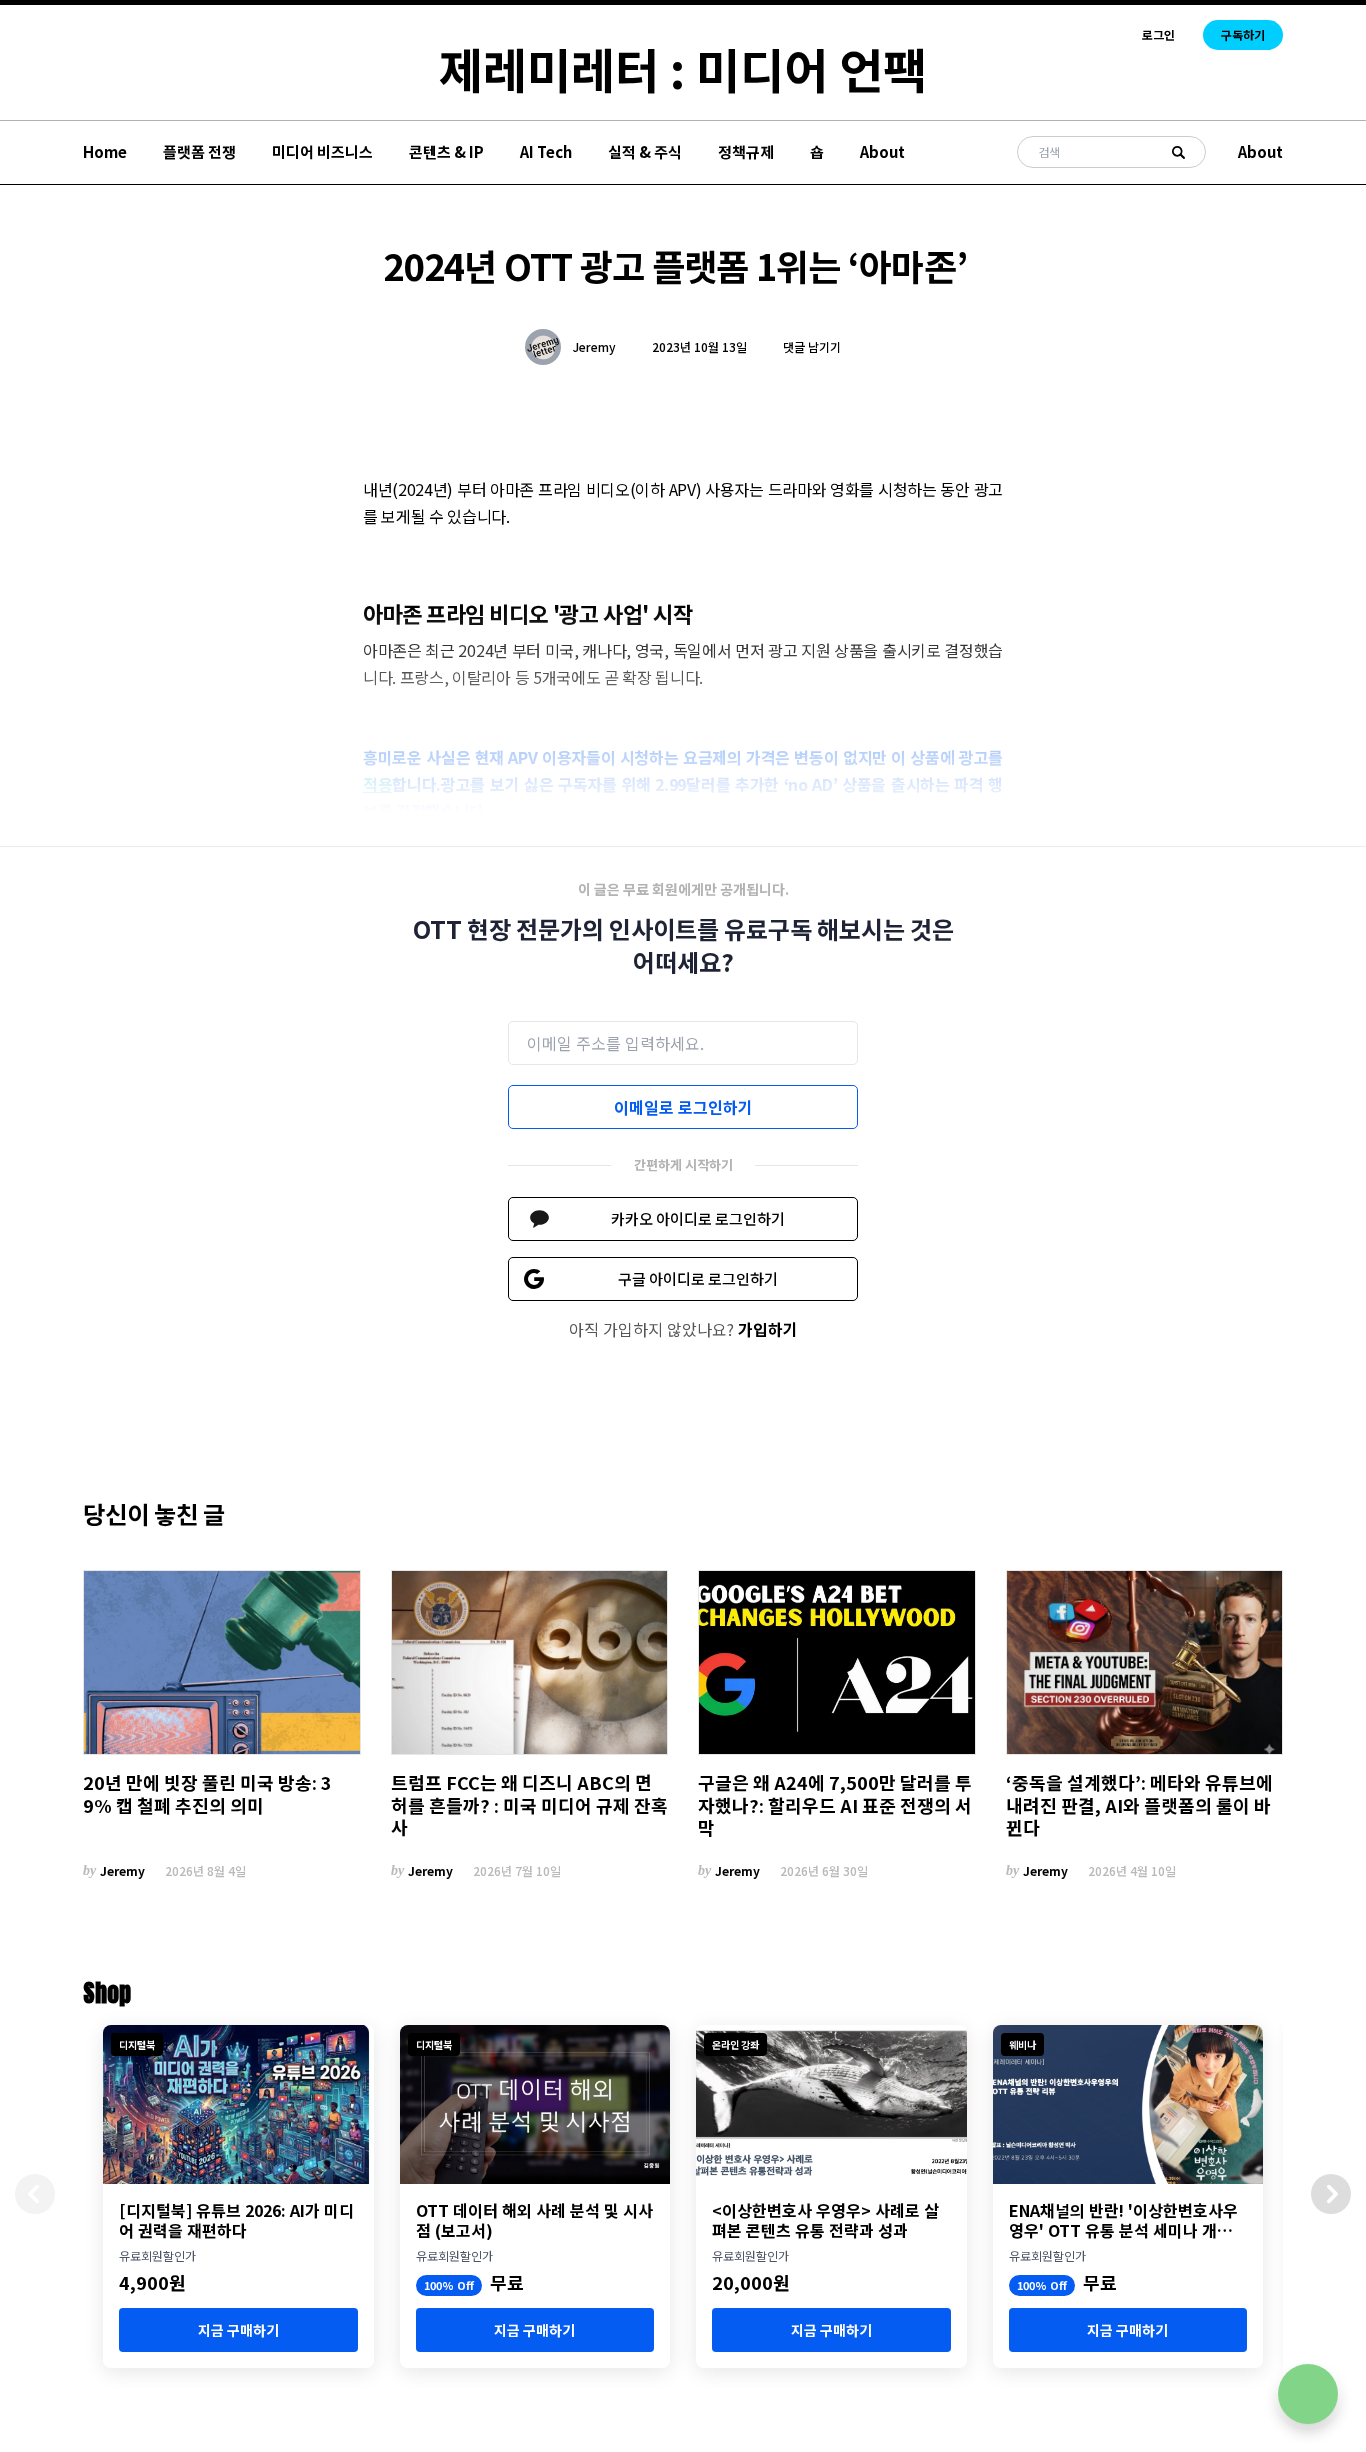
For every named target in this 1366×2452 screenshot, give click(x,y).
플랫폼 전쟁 (199, 151)
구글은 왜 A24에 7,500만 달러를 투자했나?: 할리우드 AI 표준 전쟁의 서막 (835, 1805)
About (882, 151)
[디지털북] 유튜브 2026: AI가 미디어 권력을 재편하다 (236, 2220)
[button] (1331, 2194)
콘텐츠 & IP (446, 151)
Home (105, 151)
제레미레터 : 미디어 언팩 (683, 68)
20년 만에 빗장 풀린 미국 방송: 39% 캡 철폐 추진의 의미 (207, 1793)
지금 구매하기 (238, 2330)
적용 (377, 784)
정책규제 (746, 151)
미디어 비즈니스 (322, 151)
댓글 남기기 (812, 346)
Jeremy (594, 347)
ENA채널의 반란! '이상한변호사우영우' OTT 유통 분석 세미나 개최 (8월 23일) (1123, 2220)
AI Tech (546, 151)
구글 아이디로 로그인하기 (698, 1278)
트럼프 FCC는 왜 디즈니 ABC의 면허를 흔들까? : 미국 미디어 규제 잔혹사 (529, 1805)
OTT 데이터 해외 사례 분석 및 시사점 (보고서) (534, 2220)
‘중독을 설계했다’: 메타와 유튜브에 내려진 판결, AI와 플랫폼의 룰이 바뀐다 (1139, 1805)
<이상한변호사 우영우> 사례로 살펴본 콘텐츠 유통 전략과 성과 (825, 2220)
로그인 (1158, 35)
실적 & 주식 (645, 151)
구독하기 (1243, 34)
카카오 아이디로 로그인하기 (698, 1218)
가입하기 (768, 1329)
